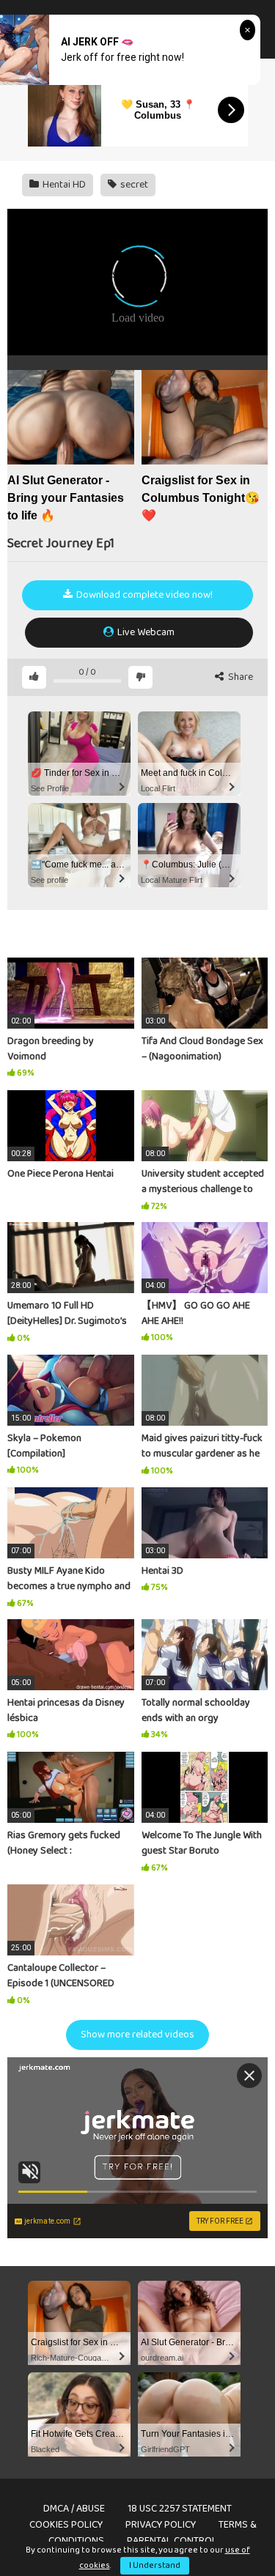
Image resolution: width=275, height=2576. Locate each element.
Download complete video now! (143, 595)
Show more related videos (137, 2035)
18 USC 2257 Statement (180, 2509)
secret (133, 185)
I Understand (155, 2565)
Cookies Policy (66, 2525)
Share (239, 677)
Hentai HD (63, 185)
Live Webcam (145, 632)
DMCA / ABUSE (74, 2509)
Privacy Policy (161, 2525)
